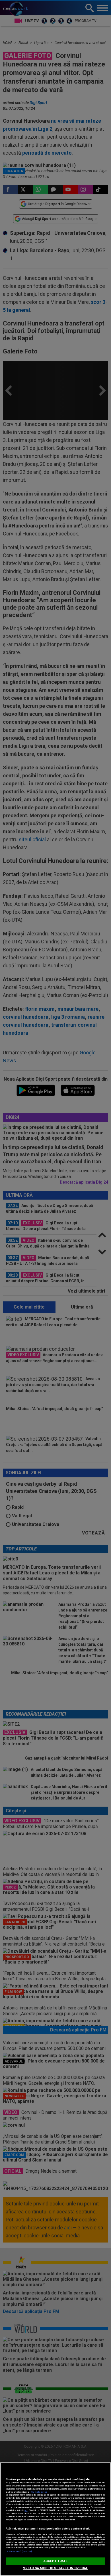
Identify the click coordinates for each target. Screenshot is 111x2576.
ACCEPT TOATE (55, 2561)
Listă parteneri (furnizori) (19, 2551)
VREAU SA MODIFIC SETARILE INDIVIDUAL (55, 2568)
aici (26, 2510)
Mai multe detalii (39, 2492)
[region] (55, 2519)
